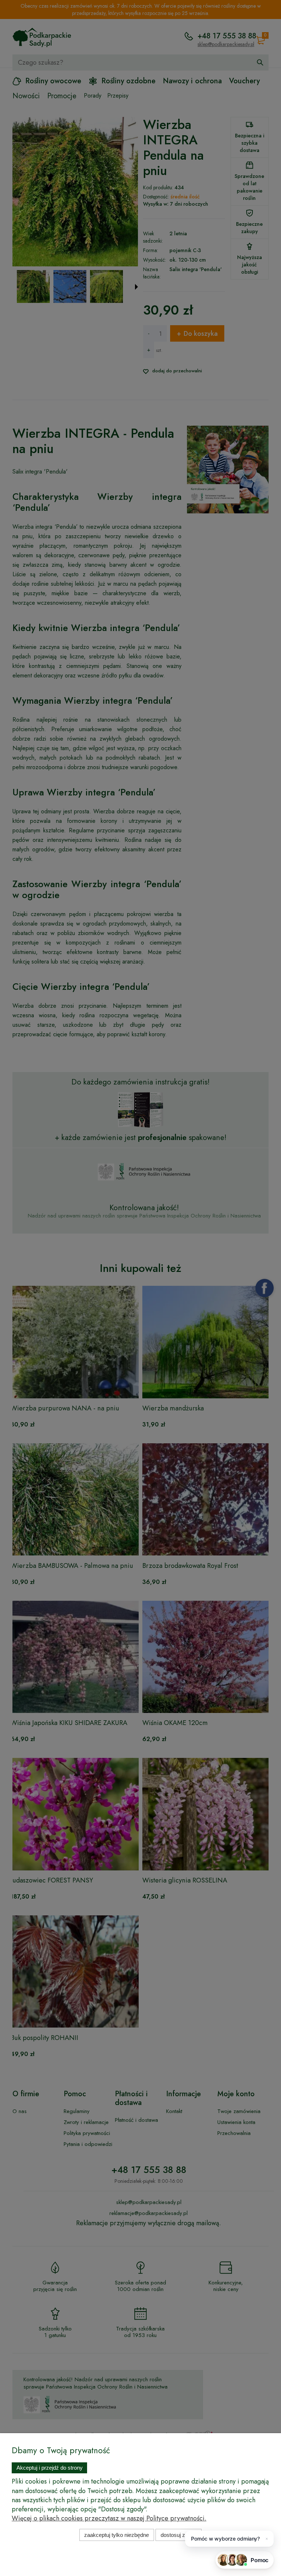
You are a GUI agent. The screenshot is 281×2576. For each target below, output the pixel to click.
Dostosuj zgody (179, 2535)
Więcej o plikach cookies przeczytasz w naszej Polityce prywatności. (109, 2518)
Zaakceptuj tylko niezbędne (117, 2535)
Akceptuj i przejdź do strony (50, 2468)
